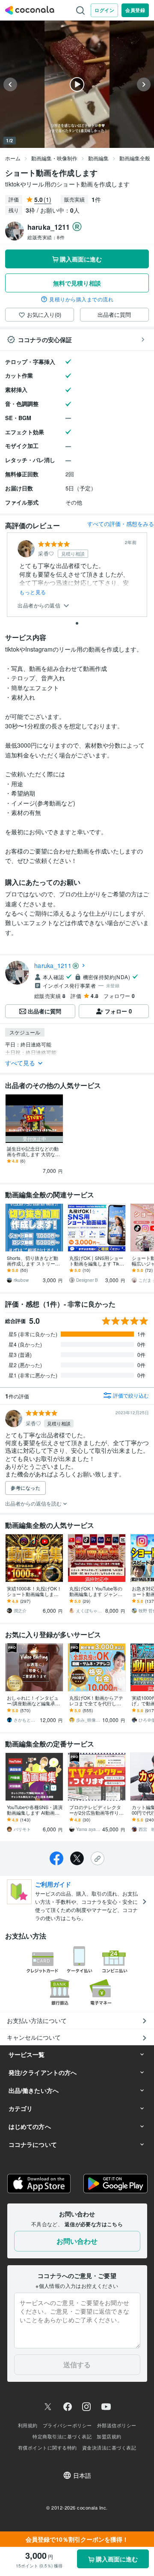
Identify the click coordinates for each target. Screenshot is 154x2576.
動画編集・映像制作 (54, 158)
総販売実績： (46, 237)
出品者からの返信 (40, 606)
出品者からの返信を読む (34, 1503)
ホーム (13, 158)
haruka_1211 (53, 965)
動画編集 (98, 158)
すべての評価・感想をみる (121, 524)
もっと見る (33, 592)
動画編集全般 (135, 158)
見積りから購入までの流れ (81, 299)
